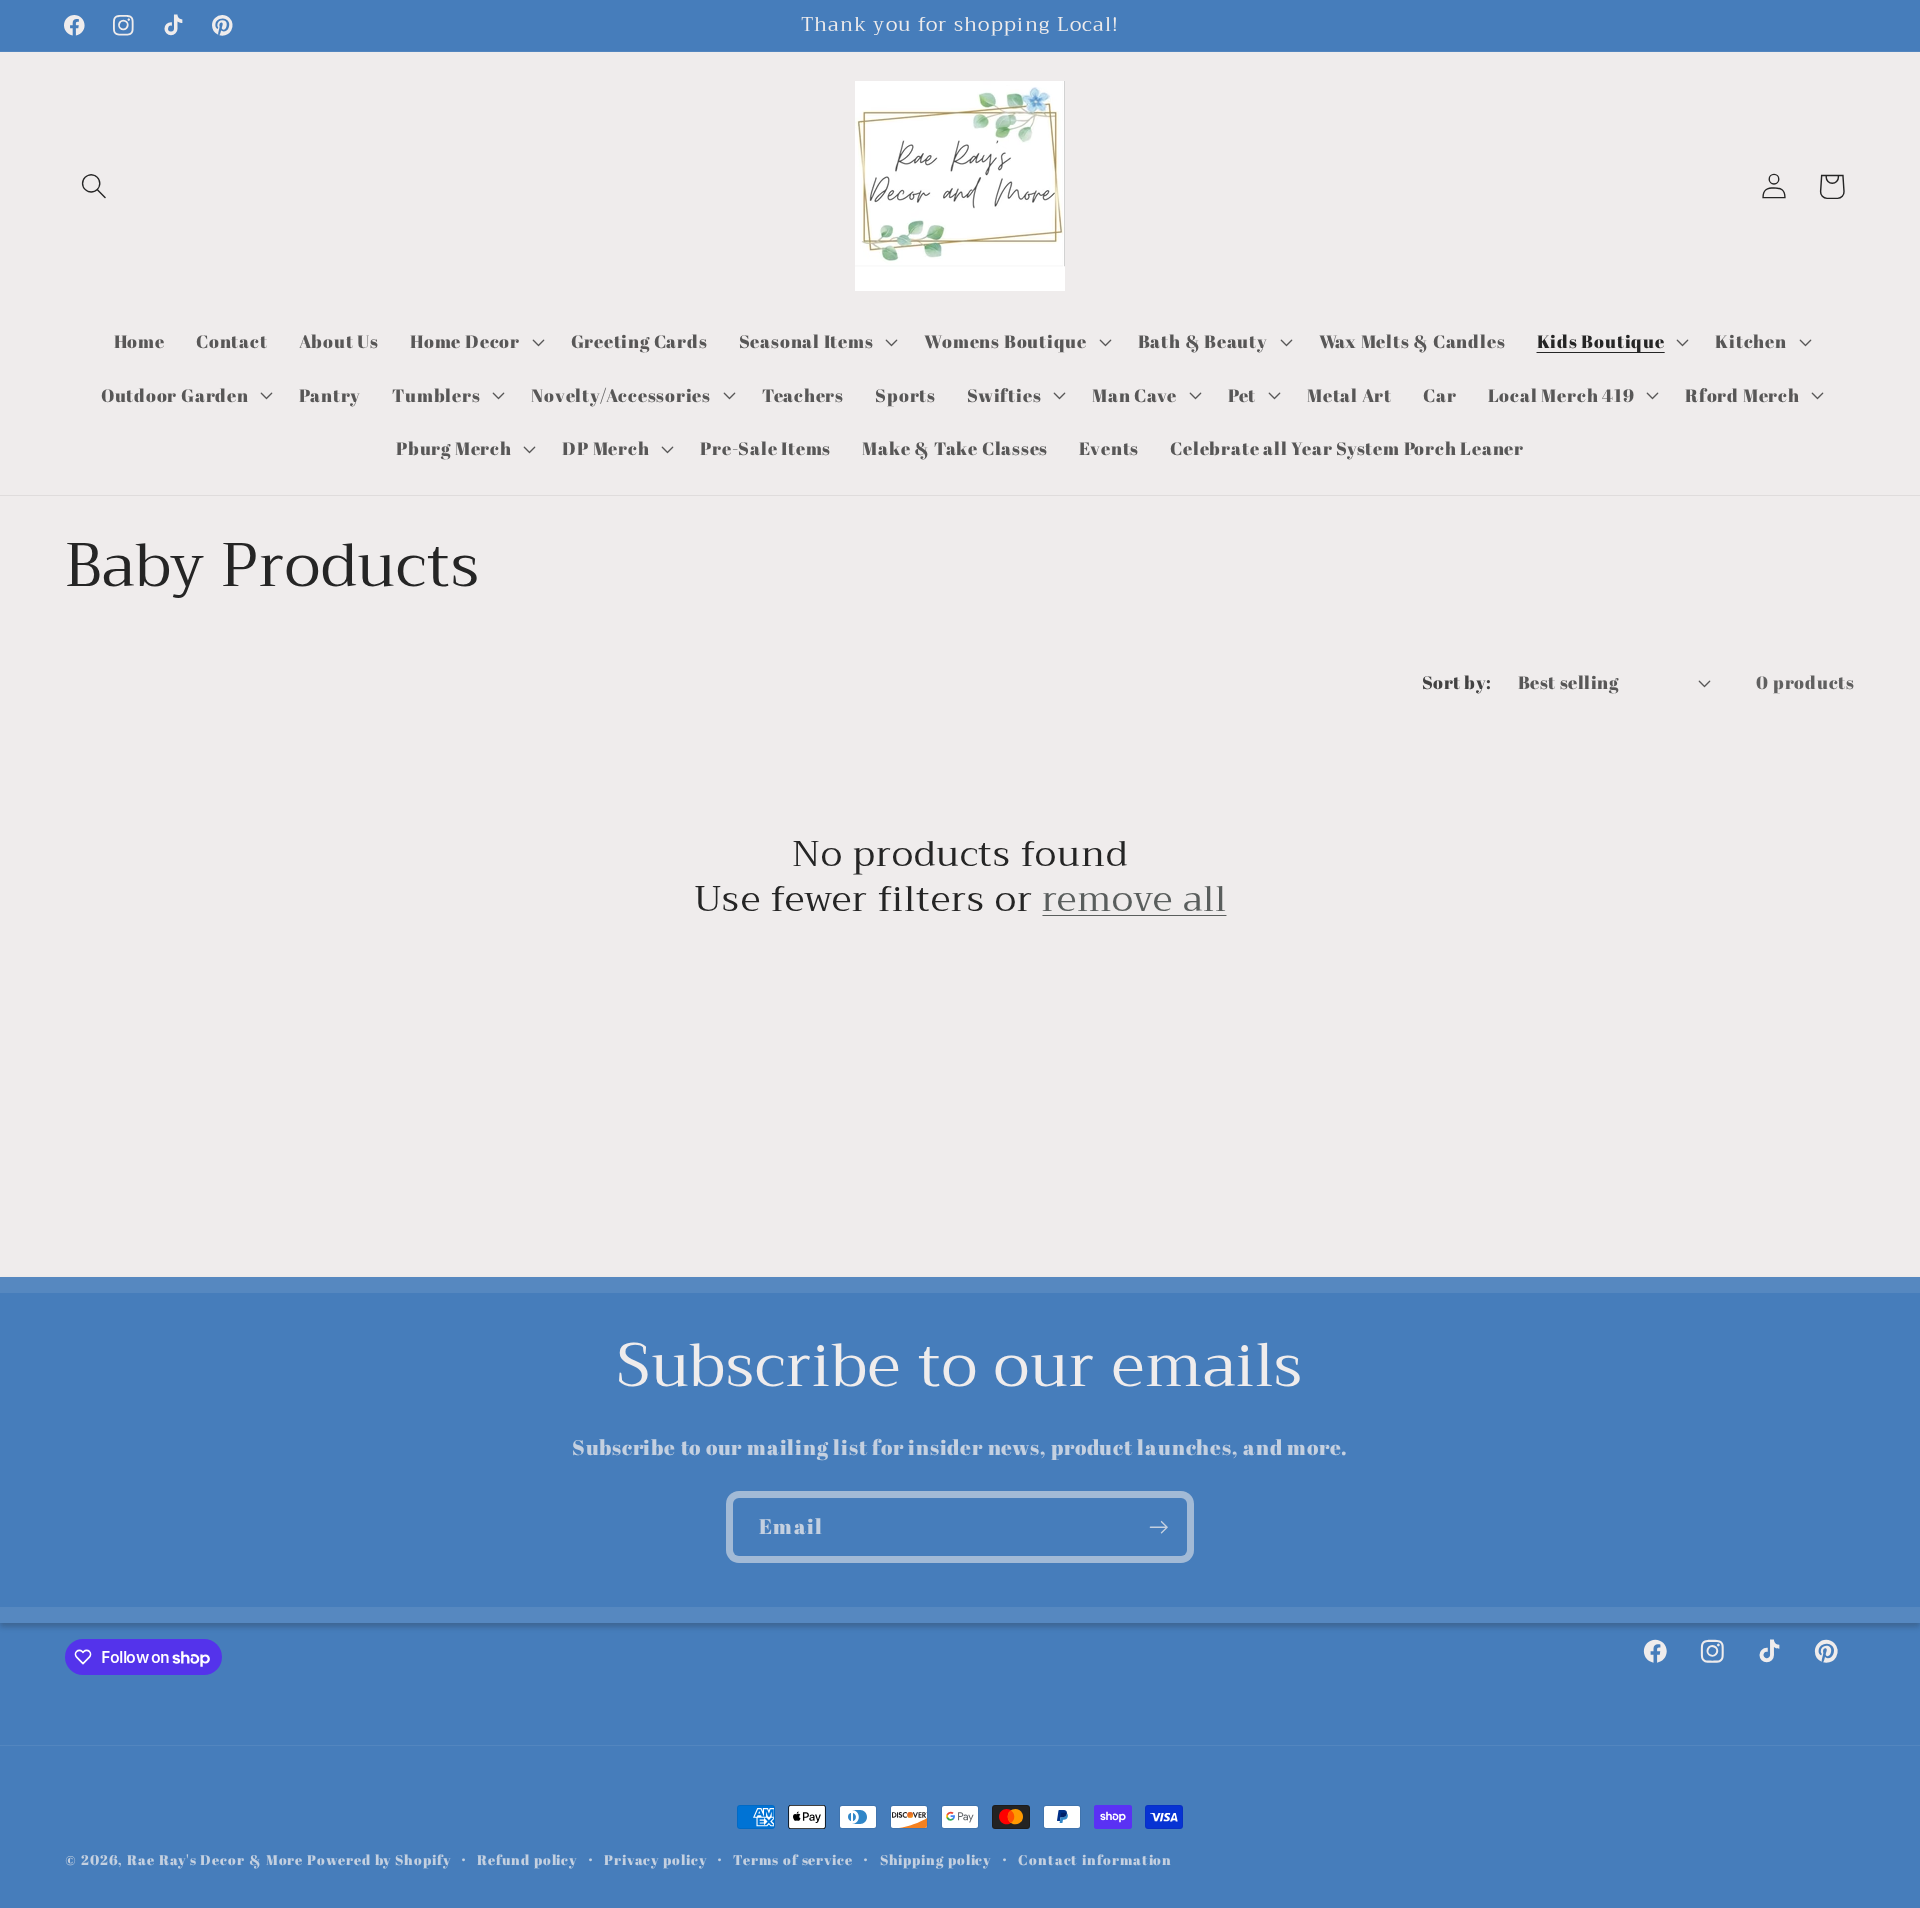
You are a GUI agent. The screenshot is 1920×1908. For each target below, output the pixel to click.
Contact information (1095, 1859)
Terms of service (793, 1859)
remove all (1134, 899)
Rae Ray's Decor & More (215, 1859)
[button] (93, 186)
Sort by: (1457, 682)
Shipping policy (936, 1859)
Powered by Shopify (378, 1859)
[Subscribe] (1158, 1527)
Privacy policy (655, 1859)
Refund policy (527, 1859)
